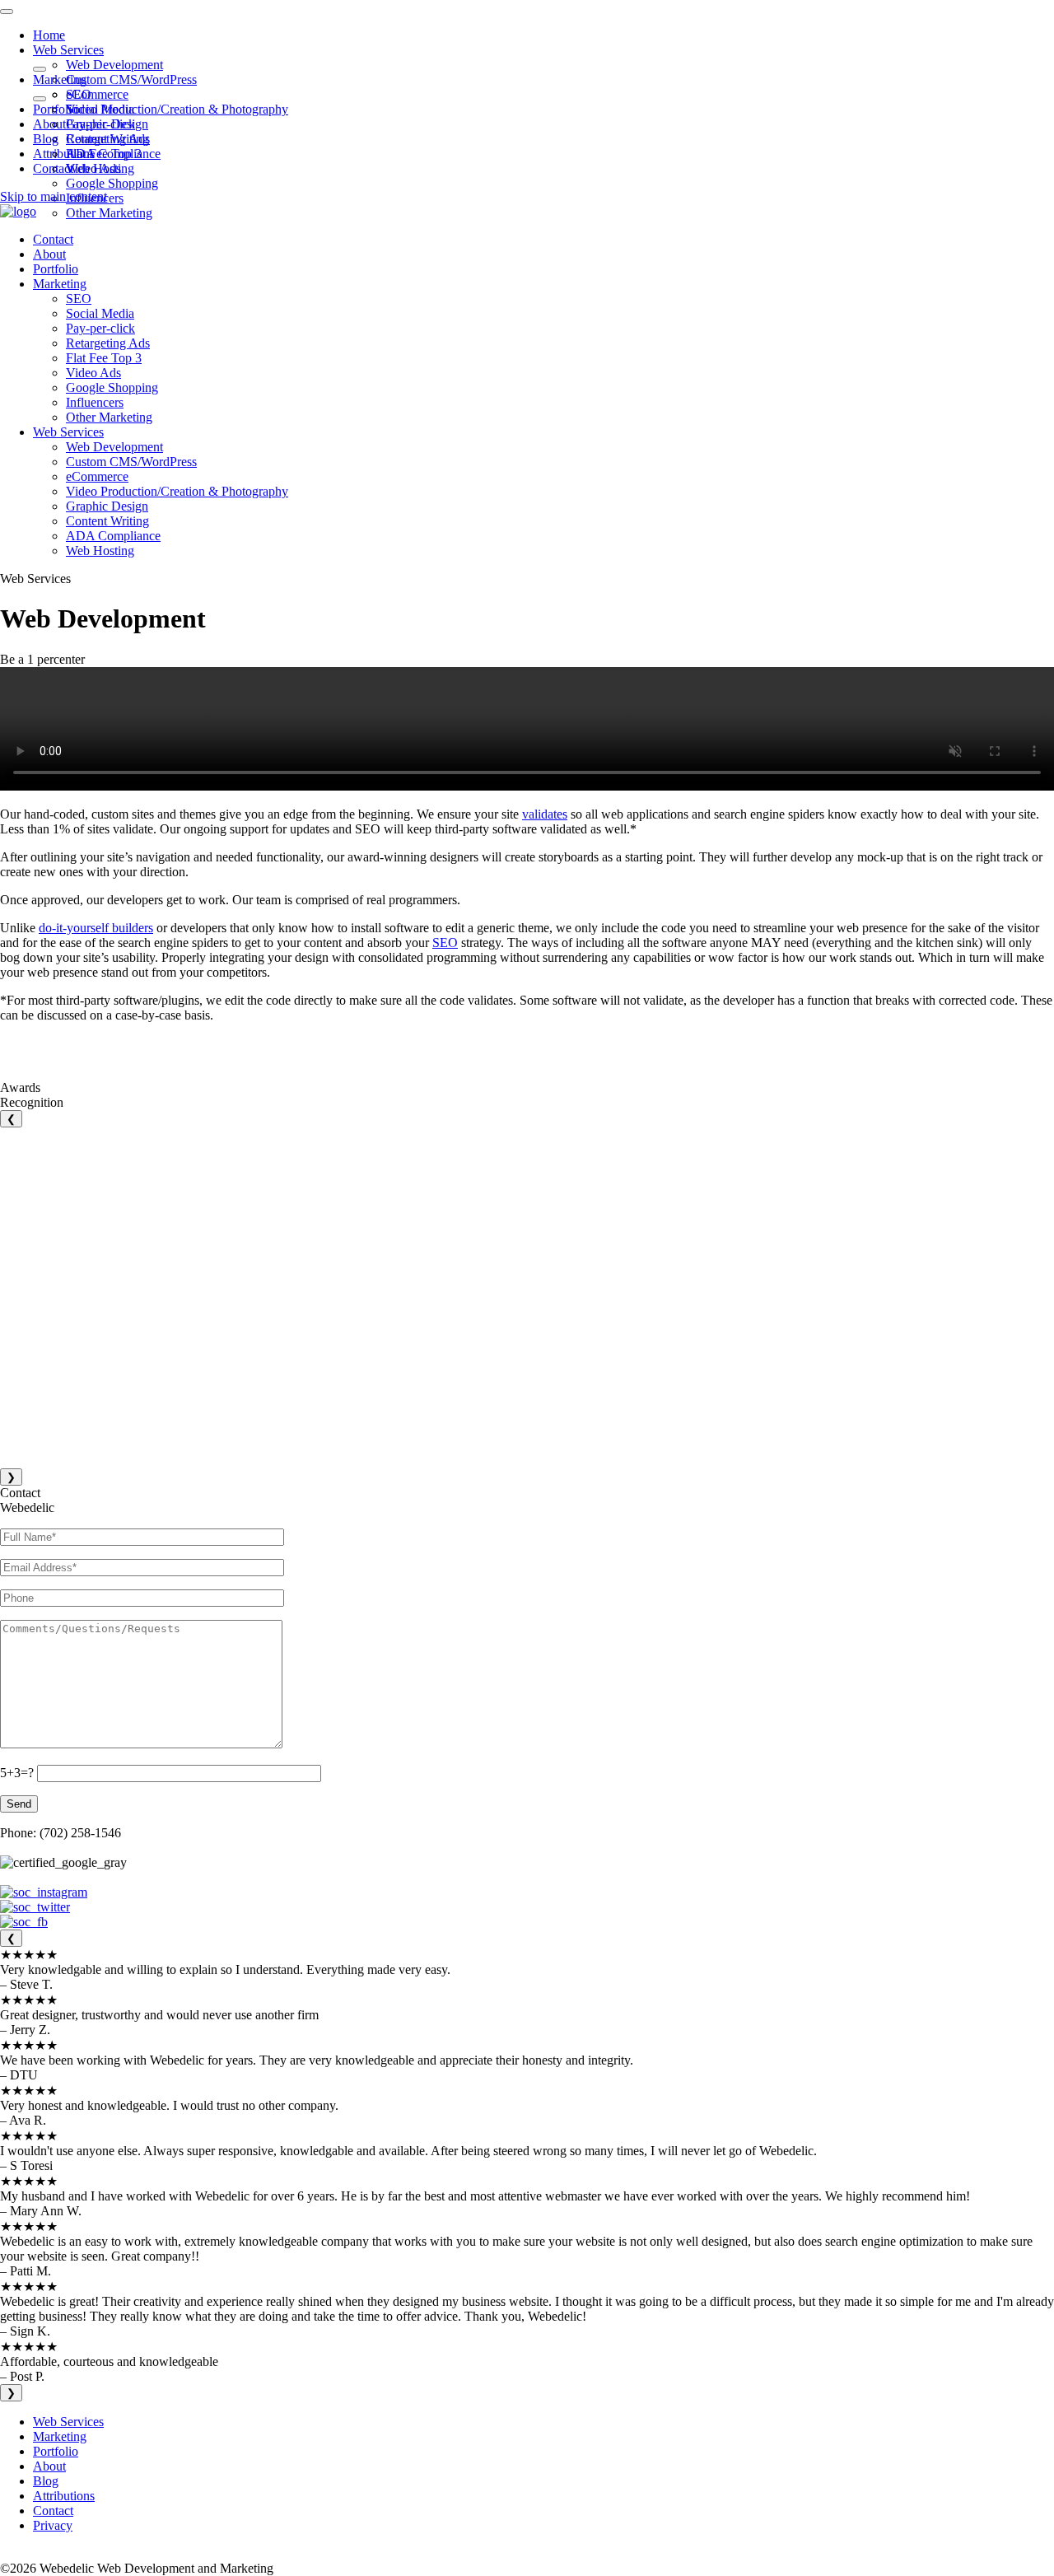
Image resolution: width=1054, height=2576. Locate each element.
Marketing (60, 79)
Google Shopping (112, 183)
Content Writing (107, 521)
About (49, 124)
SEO (79, 94)
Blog (46, 139)
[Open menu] (7, 12)
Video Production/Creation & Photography (177, 109)
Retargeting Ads (108, 139)
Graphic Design (107, 506)
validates (545, 814)
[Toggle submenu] (40, 69)
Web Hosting (100, 551)
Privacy (53, 2525)
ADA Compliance (113, 536)
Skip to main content (54, 196)
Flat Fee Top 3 (104, 154)
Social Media (100, 109)
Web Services (68, 50)
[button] (18, 211)
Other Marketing (109, 213)
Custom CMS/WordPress (131, 79)
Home (49, 35)
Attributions (64, 154)
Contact (53, 168)
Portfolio (56, 109)
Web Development (114, 65)
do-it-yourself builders (96, 928)
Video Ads (93, 168)
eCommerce (97, 94)
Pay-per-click (100, 124)
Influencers (95, 402)
